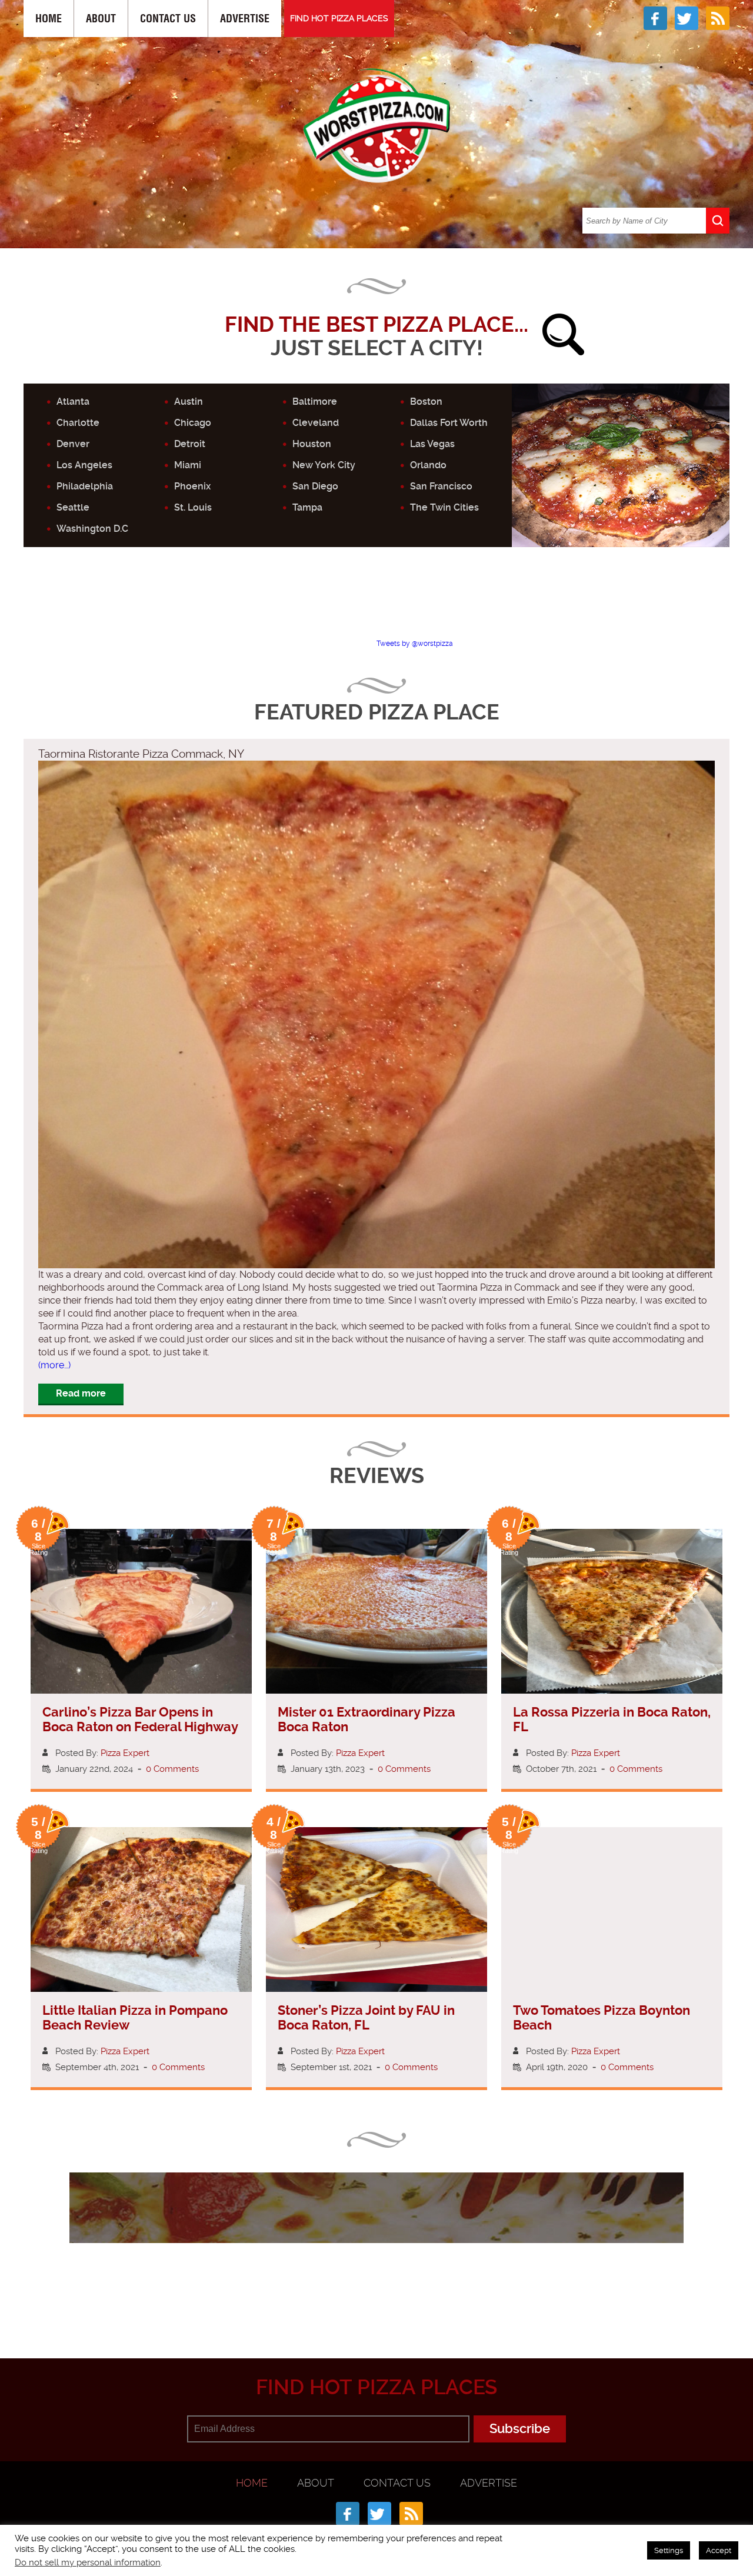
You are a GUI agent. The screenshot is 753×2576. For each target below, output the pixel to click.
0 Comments (172, 1769)
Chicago (193, 423)
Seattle (73, 507)
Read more (81, 1393)
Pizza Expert (125, 1753)
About (101, 19)
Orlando (428, 465)
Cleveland (316, 423)
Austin (189, 401)
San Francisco (441, 486)
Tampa (307, 507)
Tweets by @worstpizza (415, 644)
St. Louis (193, 507)
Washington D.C (92, 529)
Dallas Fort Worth (449, 423)
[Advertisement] (376, 603)
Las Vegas (432, 444)
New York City (324, 465)
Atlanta (73, 401)
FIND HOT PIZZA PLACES (339, 18)
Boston (426, 401)
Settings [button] (669, 2550)
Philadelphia (85, 486)
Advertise (245, 19)
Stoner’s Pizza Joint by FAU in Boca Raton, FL (366, 2018)
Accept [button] (719, 2550)
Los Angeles (84, 465)
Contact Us (168, 19)
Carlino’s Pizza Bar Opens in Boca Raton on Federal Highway (140, 1719)
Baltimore (315, 401)
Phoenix (192, 486)
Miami (188, 465)
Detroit (190, 444)
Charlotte (78, 423)
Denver (73, 444)
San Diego (315, 486)
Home (49, 19)
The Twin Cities (444, 507)
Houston (312, 444)
